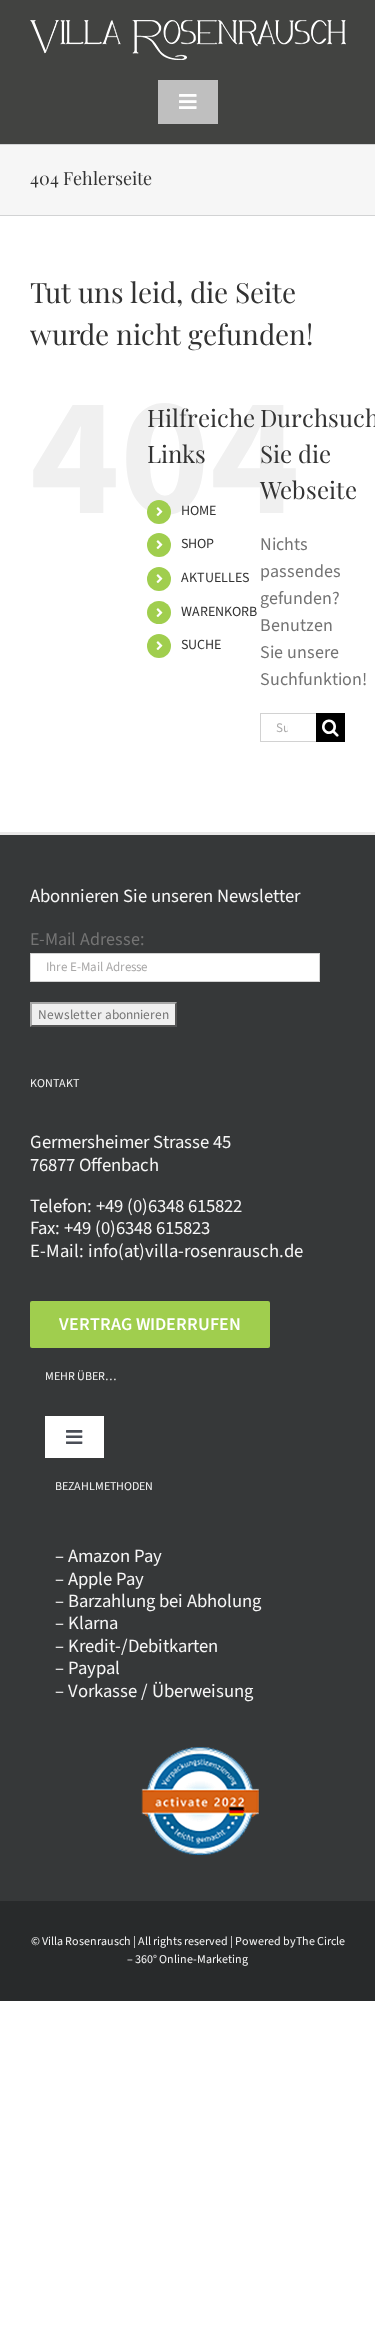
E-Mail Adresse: (87, 939)
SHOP (197, 544)
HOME (198, 511)
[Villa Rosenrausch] (188, 28)
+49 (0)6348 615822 (169, 1206)
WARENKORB (219, 612)
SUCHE (201, 645)
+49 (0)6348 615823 (137, 1228)
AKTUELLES (215, 578)
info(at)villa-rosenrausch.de (195, 1251)
